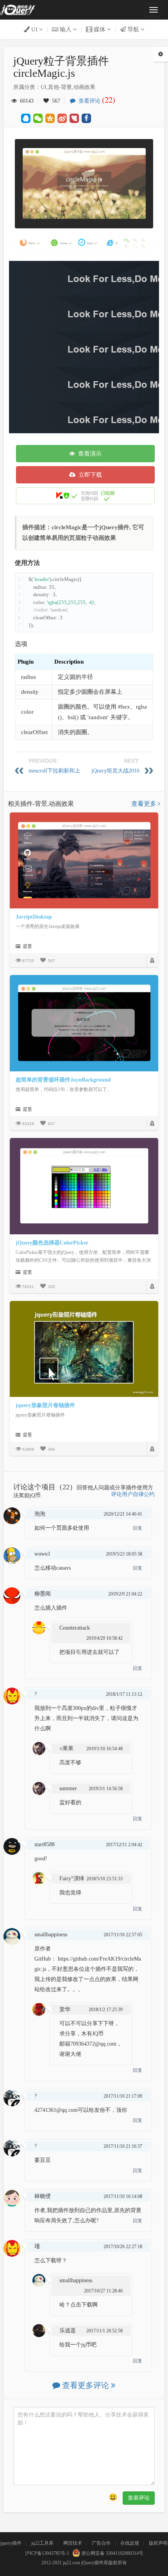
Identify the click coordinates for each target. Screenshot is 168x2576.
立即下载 (89, 475)
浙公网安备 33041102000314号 (112, 2553)
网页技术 (73, 2543)
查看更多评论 (86, 2385)
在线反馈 (130, 2543)
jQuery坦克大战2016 (115, 771)
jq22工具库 (42, 2543)
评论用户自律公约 (133, 1494)
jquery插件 (11, 2543)
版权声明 (158, 2543)
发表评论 (139, 2498)
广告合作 (101, 2543)
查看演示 (88, 454)
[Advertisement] (84, 345)
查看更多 (145, 804)
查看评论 (95, 101)
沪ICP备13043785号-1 (47, 2553)
